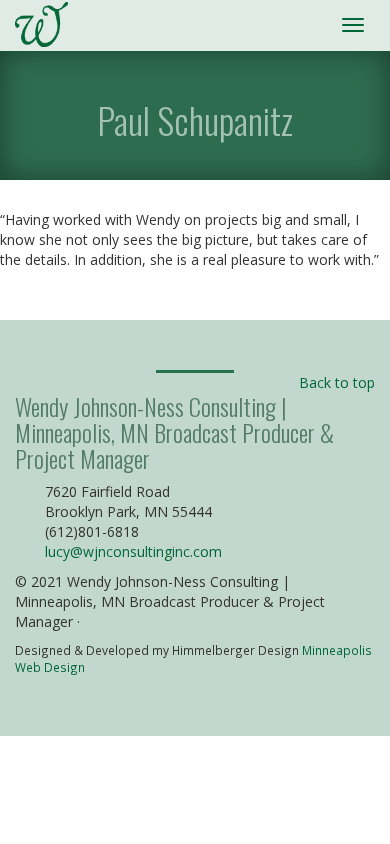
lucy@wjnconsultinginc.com (133, 551)
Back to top (337, 382)
